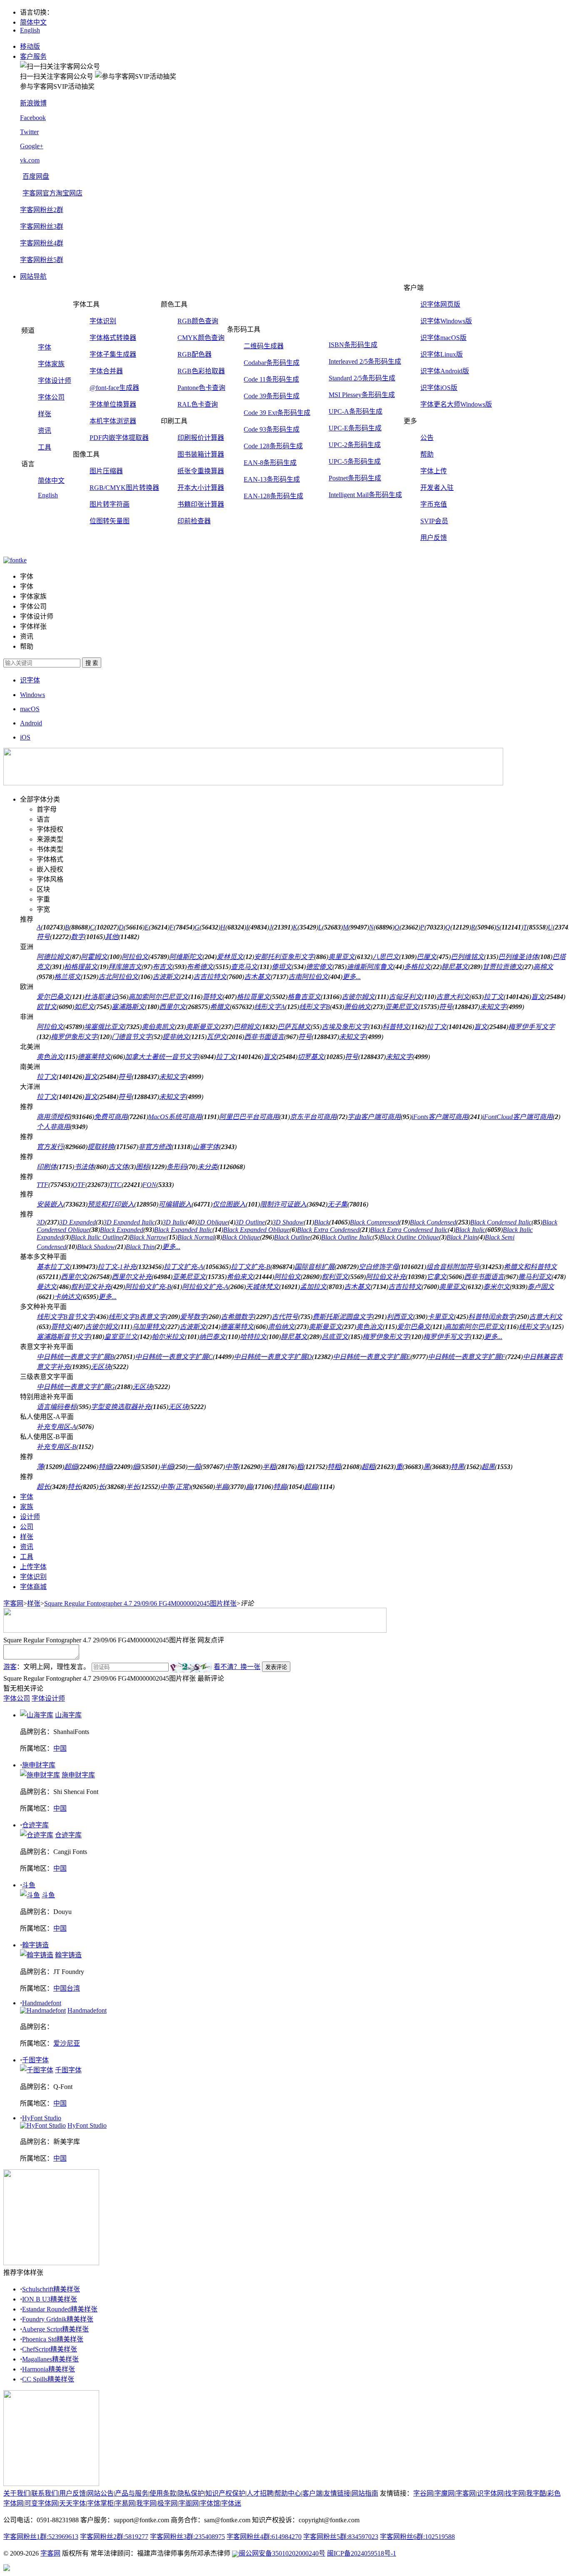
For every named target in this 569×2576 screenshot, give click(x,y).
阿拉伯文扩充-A (205, 1287)
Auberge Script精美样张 (55, 2329)
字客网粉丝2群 (42, 210)
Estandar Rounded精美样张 (60, 2309)
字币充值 (434, 504)
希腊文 (220, 1007)
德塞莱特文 (94, 1057)
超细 (71, 1467)
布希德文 (200, 967)
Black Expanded (122, 1230)
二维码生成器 (264, 346)
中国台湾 (67, 1988)
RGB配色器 (195, 354)
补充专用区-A (56, 1427)
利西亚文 (400, 1317)
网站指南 (365, 2493)
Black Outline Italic (347, 1237)
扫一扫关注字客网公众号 (57, 76)
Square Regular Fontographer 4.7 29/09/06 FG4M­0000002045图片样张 (140, 1603)
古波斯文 (166, 977)
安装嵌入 (50, 1204)
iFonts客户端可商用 (440, 1117)
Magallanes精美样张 (50, 2359)
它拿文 (437, 1277)
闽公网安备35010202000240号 (282, 2553)
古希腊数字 (237, 1317)
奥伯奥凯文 (158, 1027)
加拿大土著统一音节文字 (162, 1057)
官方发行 (50, 1147)
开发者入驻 (437, 488)
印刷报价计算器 (201, 438)
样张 (45, 414)
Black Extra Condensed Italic (409, 1230)
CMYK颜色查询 (201, 338)
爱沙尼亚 (67, 2043)
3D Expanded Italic (129, 1222)
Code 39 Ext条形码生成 (277, 413)
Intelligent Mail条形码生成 (365, 495)
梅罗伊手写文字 (532, 1027)
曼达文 (47, 1287)
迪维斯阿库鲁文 (370, 967)
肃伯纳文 (281, 1327)
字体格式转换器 (113, 338)
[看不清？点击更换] (191, 1668)
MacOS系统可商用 (175, 1117)
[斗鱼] (30, 1895)
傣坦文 (282, 967)
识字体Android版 (445, 371)
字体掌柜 (100, 2503)
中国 (60, 1748)
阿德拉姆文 (53, 957)
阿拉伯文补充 (386, 1277)
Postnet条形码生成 (355, 478)
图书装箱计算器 (201, 454)
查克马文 (244, 967)
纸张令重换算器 (201, 471)
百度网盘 (36, 176)
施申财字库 (39, 1765)
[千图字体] (37, 2070)
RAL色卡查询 (198, 404)
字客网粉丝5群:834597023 (341, 2537)
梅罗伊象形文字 (74, 1037)
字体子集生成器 (113, 354)
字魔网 (444, 2493)
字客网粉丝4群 (42, 243)
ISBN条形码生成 (353, 345)
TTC (116, 1185)
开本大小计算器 (201, 488)
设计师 (30, 1517)
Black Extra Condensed (328, 1230)
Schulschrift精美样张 (51, 2289)
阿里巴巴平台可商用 (249, 1117)
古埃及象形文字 (345, 1027)
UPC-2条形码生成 (355, 445)
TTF (42, 1185)
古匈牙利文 (405, 997)
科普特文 (396, 1027)
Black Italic (470, 1230)
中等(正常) (175, 1487)
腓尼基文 (455, 967)
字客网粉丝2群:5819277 (114, 2537)
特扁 (280, 1487)
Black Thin (140, 1247)
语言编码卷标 (57, 1407)
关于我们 (17, 2493)
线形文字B (314, 1007)
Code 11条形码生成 (271, 379)
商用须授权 (53, 1117)
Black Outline (292, 1237)
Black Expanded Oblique (256, 1230)
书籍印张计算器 (201, 504)
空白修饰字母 (379, 1267)
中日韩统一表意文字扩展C (174, 1357)
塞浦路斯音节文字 (63, 1337)
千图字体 (35, 2060)
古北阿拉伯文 (118, 977)
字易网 (125, 2503)
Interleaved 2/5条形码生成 (365, 361)
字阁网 (189, 2503)
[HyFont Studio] (43, 2125)
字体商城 (33, 1587)
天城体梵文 (262, 1287)
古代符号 (285, 1317)
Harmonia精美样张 (49, 2369)
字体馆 (210, 2503)
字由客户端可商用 (374, 1117)
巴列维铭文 (467, 957)
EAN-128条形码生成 (273, 496)
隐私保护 (191, 2493)
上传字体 (33, 1567)
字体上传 (434, 471)
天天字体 (72, 2503)
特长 (74, 1487)
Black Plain (462, 1237)
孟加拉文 (313, 1287)
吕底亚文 (335, 1337)
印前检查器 (194, 521)
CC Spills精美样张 (48, 2379)
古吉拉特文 (210, 977)
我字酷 (536, 2493)
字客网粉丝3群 (42, 226)
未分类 (207, 1167)
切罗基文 (311, 1057)
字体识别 (103, 321)
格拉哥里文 (253, 997)
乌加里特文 (149, 1327)
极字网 (167, 2503)
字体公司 (51, 397)
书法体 (84, 1167)
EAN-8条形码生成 (270, 463)
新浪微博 (33, 103)
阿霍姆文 (94, 957)
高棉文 (543, 967)
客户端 (312, 2493)
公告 (427, 438)
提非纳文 (176, 1037)
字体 (45, 347)
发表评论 (276, 1667)
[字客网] (15, 560)
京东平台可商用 (313, 1117)
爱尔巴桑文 (53, 997)
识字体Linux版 (442, 354)
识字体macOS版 (443, 338)
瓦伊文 (217, 1037)
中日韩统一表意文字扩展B (75, 1357)
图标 (142, 1167)
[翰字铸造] (37, 1955)
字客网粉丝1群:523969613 (41, 2537)
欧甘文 (47, 1007)
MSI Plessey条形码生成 (362, 395)
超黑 (488, 1467)
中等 (232, 1467)
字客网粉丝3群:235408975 (187, 2537)
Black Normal (196, 1237)
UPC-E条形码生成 (355, 428)
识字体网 (490, 2493)
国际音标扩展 (314, 1267)
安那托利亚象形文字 (284, 957)
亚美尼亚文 (402, 1007)
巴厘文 (427, 957)
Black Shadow (96, 1247)
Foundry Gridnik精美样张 (58, 2319)
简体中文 (33, 22)
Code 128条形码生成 (273, 446)
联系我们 (45, 2493)
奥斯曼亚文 (202, 1027)
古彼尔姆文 (358, 997)
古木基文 (257, 977)
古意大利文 (453, 997)
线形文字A (270, 1007)
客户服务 (33, 56)
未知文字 (493, 1007)
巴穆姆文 (247, 1027)
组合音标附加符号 (453, 1267)
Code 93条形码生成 (272, 429)
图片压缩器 (106, 471)
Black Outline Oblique (409, 1237)
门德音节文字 (132, 1037)
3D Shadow (288, 1222)
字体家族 (51, 364)
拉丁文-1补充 (117, 1267)
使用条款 (163, 2493)
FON (149, 1185)
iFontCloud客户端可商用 (518, 1117)
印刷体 (47, 1167)
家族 (27, 1507)
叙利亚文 (335, 1277)
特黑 (457, 1467)
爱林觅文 (230, 957)
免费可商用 (111, 1117)
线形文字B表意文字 (137, 1317)
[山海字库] (37, 1715)
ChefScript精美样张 (50, 2349)
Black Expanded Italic (183, 1230)
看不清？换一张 (237, 1667)
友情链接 (337, 2493)
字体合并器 (106, 371)
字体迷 (231, 2503)
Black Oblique (241, 1237)
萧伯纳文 (357, 1007)
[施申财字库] (40, 1775)
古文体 (118, 1167)
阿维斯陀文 (186, 957)
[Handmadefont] (43, 2010)
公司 (27, 1527)
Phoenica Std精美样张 (53, 2339)
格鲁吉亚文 (304, 997)
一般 (194, 1467)
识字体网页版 (440, 304)
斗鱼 (29, 1885)
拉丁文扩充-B (251, 1267)
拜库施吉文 (125, 967)
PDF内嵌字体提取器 (119, 438)
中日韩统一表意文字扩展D (273, 1357)
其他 (112, 937)
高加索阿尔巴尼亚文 (158, 997)
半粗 (269, 1467)
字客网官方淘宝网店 (52, 193)
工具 (45, 447)
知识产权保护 (225, 2493)
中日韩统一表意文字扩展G (76, 1387)
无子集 (337, 1204)
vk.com (30, 160)
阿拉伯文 (135, 957)
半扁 (222, 1487)
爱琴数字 (193, 1317)
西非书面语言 (264, 1037)
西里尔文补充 (132, 1277)
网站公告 (100, 2493)
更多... (352, 977)
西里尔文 (172, 1007)
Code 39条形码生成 (272, 396)
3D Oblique (212, 1222)
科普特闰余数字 (492, 1317)
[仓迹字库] (37, 1835)
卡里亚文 (441, 1317)
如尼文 (84, 1007)
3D (41, 1222)
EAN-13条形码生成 (272, 479)
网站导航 (33, 276)
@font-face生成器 (114, 388)
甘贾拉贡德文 (502, 967)
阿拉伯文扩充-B (148, 1287)
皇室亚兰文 (121, 1337)
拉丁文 (494, 997)
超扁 (311, 1487)
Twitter (29, 132)
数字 (77, 937)
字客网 (13, 1603)
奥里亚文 (342, 957)
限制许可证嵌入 (283, 1204)
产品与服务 (132, 2493)
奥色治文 (50, 1057)
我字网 (146, 2503)
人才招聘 (260, 2493)
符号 (43, 937)
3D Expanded (77, 1222)
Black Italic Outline (96, 1237)
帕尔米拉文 (168, 1337)
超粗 (368, 1467)
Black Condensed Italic (501, 1222)
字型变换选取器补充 (121, 1407)
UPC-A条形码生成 (356, 411)
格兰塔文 (67, 977)
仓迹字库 (35, 1825)
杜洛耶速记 (101, 997)
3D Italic (174, 1222)
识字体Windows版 (446, 321)
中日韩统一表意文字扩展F (467, 1357)
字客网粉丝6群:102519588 (417, 2537)
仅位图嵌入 (229, 1204)
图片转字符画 (110, 504)
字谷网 (423, 2493)
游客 (10, 1667)
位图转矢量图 (110, 521)
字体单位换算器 (113, 404)
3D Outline (250, 1222)
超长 (43, 1487)
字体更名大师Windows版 (456, 404)
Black (322, 1222)
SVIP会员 (434, 521)
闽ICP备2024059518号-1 (362, 2553)
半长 (132, 1487)
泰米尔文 (497, 1287)
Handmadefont (42, 2003)
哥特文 (212, 997)
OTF (79, 1185)
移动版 (30, 46)
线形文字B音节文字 (65, 1317)
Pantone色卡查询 (201, 388)
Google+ (32, 146)
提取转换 (101, 1147)
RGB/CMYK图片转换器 (124, 488)
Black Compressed (374, 1222)
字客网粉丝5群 (42, 260)
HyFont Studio (42, 2118)
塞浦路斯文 (128, 1007)
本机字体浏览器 (113, 421)
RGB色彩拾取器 (201, 371)
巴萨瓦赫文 (294, 1027)
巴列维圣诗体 (518, 957)
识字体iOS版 (439, 388)
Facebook (33, 118)
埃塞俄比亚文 (104, 1027)
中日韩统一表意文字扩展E (372, 1357)
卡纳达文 (67, 1297)
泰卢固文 (541, 1287)
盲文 (538, 997)
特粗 (334, 1467)
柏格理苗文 (81, 967)
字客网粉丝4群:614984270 (264, 2537)
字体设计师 (55, 381)
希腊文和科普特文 (530, 1267)
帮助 (427, 454)
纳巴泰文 (212, 1337)
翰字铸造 (35, 1945)
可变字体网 (41, 2503)
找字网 (515, 2493)
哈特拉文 (253, 1337)
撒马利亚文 (535, 1277)
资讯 (45, 431)
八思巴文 (386, 957)
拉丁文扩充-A (183, 1267)
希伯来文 (240, 1277)
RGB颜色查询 (198, 321)
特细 (105, 1467)
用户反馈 (434, 538)
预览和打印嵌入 (111, 1204)
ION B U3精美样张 (50, 2299)
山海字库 (68, 1715)
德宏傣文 (319, 967)
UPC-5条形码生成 (355, 461)
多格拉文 (417, 967)
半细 (167, 1467)
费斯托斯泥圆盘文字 (342, 1317)
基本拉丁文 (53, 1267)
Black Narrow (148, 1237)
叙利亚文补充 (91, 1287)
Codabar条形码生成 (272, 363)
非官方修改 (155, 1147)
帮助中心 (288, 2493)
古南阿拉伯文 (308, 977)
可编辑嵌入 (175, 1204)
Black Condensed (433, 1222)
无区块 (101, 1367)
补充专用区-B (56, 1447)
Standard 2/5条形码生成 (362, 378)
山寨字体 (206, 1147)
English (30, 30)
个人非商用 (53, 1127)
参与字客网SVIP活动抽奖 (57, 86)
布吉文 (162, 967)
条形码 (177, 1167)
